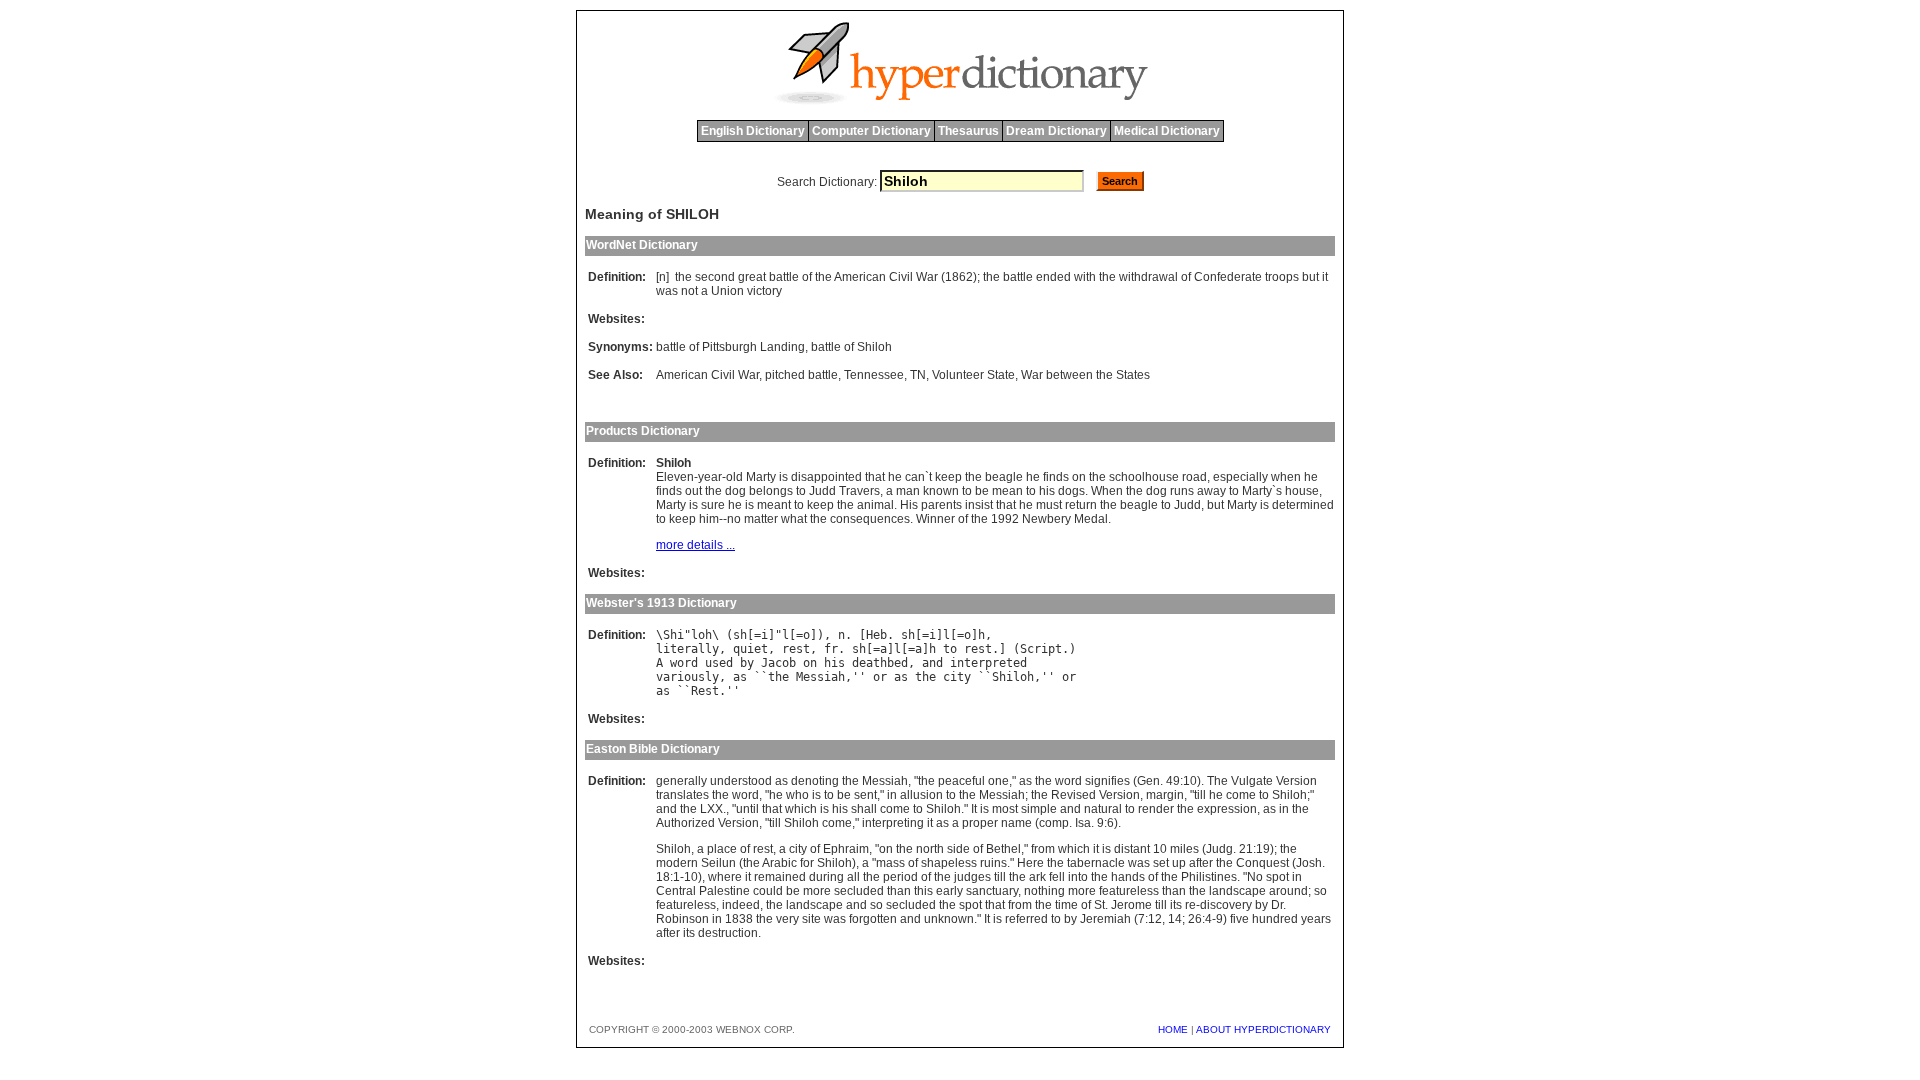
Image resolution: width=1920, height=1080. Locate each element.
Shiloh (1013, 677)
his (834, 663)
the (683, 277)
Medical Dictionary (1167, 131)
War (927, 277)
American (860, 277)
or (880, 677)
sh (740, 635)
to (950, 649)
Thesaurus (968, 131)
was (667, 291)
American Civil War (707, 375)
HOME (1173, 1029)
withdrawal (1148, 277)
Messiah (820, 677)
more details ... (695, 545)
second (715, 277)
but (1310, 277)
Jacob (778, 663)
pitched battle (801, 375)
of (807, 277)
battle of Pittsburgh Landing (730, 347)
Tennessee (874, 375)
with (1085, 277)
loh (701, 635)
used (719, 663)
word (684, 663)
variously (687, 677)
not (689, 291)
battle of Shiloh (851, 347)
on (810, 663)
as (740, 677)
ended (1053, 277)
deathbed (880, 663)
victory (764, 291)
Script (1041, 649)
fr (831, 649)
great (752, 277)
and (932, 663)
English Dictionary (753, 131)
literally (687, 649)
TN (918, 375)
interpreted (988, 663)
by (747, 663)
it (1325, 277)
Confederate (1228, 277)
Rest (705, 691)
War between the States (1085, 375)
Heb (876, 635)
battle (784, 277)
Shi (673, 635)
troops (1282, 277)
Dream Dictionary (1056, 131)
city (957, 677)
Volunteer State (973, 375)
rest (796, 649)
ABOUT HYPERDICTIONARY (1263, 1029)
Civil (901, 277)
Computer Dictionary (871, 131)
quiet (750, 649)
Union (727, 291)
